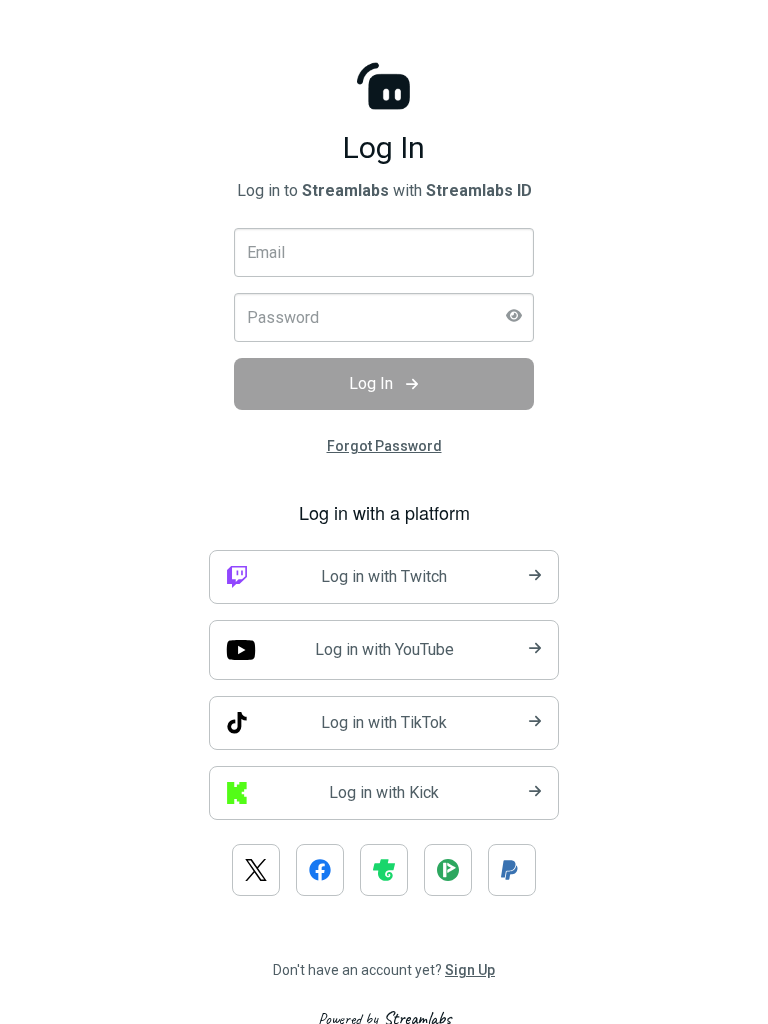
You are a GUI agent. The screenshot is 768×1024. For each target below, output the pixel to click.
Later (320, 135)
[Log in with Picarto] (448, 870)
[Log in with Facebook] (320, 870)
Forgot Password (384, 446)
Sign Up (470, 970)
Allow (418, 135)
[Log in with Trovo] (384, 870)
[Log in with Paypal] (512, 870)
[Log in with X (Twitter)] (256, 870)
